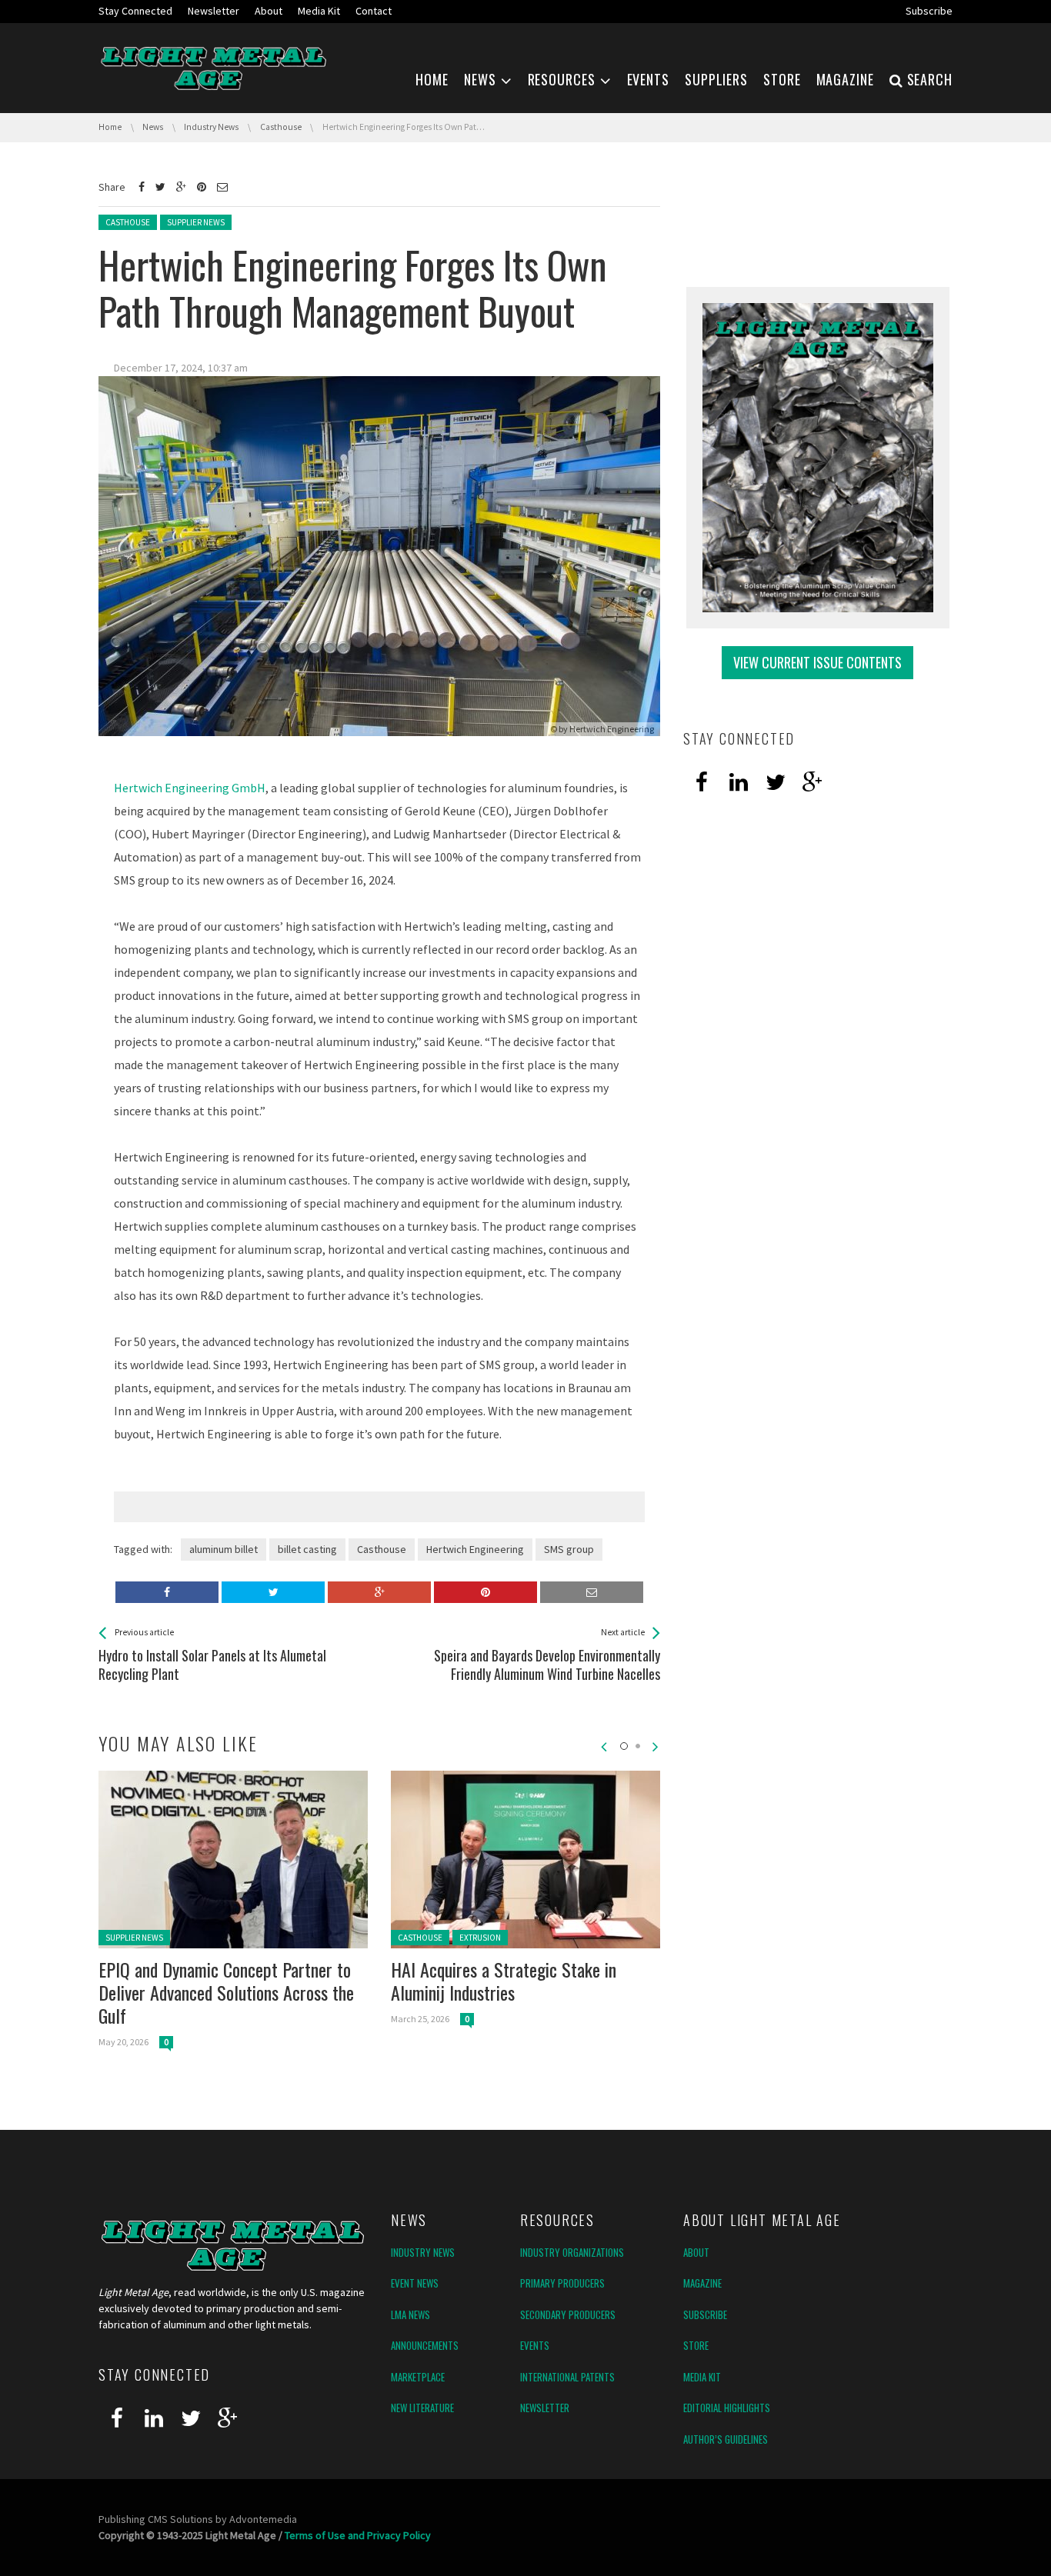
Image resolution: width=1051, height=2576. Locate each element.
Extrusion (480, 1938)
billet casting (307, 1549)
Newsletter (545, 2408)
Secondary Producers (568, 2314)
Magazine (702, 2283)
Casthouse (128, 222)
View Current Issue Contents (817, 662)
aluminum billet (224, 1549)
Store (696, 2345)
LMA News (410, 2314)
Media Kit (702, 2377)
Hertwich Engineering (612, 729)
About (696, 2252)
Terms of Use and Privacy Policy (358, 2535)
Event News (415, 2283)
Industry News (423, 2252)
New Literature (422, 2408)
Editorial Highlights (727, 2408)
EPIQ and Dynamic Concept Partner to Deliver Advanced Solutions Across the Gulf (226, 1992)
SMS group (569, 1549)
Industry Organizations (572, 2252)
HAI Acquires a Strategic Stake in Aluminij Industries (504, 1981)
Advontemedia (263, 2519)
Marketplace (418, 2377)
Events (535, 2345)
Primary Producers (562, 2283)
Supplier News (196, 222)
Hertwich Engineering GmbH (190, 788)
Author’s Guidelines (726, 2439)
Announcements (425, 2345)
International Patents (567, 2377)
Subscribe (705, 2314)
